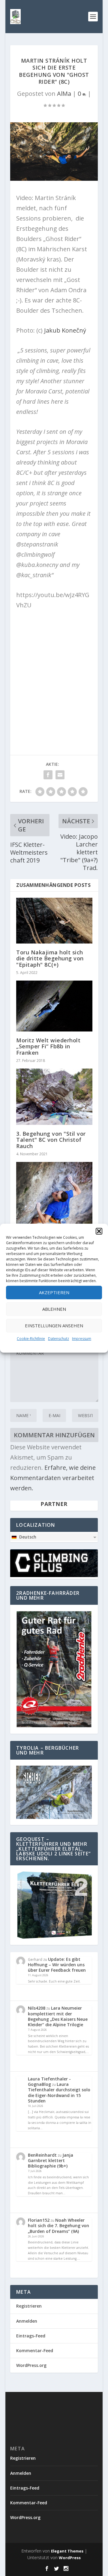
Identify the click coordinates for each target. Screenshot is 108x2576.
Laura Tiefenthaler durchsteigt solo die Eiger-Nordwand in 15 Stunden (59, 2092)
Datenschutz (58, 1339)
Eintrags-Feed (31, 2336)
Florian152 (39, 2220)
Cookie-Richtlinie (31, 1339)
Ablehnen (54, 1309)
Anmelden (27, 2321)
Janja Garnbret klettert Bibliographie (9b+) (51, 2160)
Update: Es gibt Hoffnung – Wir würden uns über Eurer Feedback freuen (57, 1965)
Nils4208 (37, 2008)
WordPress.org (31, 2365)
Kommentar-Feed (35, 2351)
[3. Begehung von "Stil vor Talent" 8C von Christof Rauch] (54, 1097)
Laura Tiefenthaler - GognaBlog (49, 2081)
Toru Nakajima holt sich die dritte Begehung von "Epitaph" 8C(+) (50, 958)
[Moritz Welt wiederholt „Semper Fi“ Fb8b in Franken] (54, 1006)
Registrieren (29, 2306)
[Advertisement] (54, 671)
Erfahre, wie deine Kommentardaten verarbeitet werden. (53, 1478)
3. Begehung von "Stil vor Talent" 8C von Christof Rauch (51, 1140)
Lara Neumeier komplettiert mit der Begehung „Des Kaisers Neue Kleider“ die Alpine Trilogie (58, 2016)
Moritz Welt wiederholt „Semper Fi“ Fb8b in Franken (48, 1046)
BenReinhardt (42, 2155)
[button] (99, 1231)
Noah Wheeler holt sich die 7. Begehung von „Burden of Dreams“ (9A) (58, 2225)
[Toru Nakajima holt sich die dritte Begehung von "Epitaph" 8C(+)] (54, 921)
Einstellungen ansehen (54, 1326)
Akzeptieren (54, 1292)
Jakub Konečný (65, 330)
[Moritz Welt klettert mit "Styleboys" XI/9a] (54, 1210)
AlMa (64, 94)
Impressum (82, 1339)
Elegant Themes (67, 2551)
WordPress (70, 2558)
